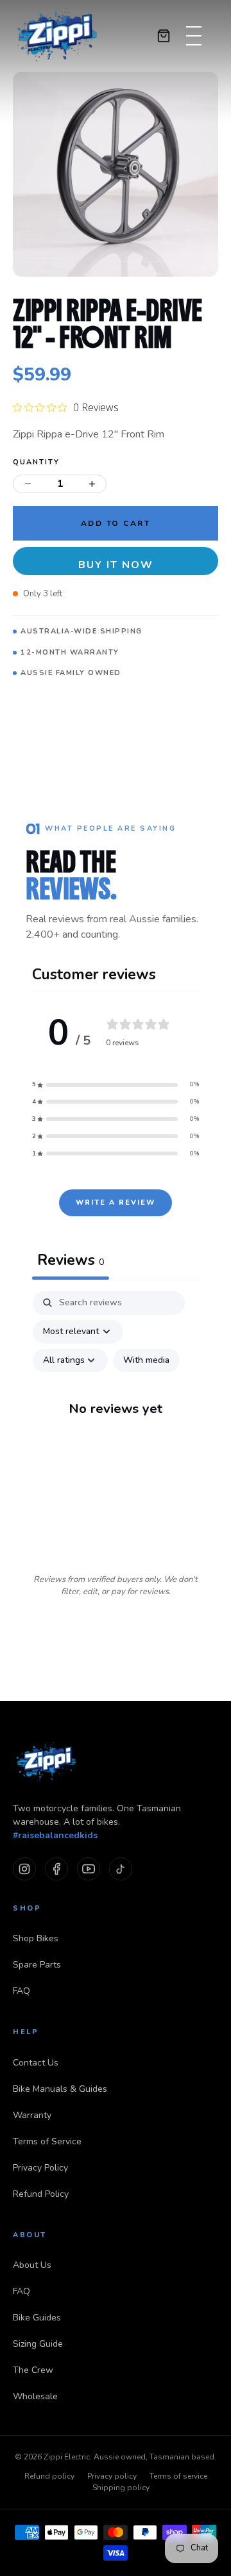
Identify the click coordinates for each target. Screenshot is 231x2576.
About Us (32, 2265)
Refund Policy (41, 2194)
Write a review (116, 1202)
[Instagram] (24, 1869)
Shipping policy (121, 2488)
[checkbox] (146, 1361)
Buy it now (116, 565)
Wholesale (35, 2396)
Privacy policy (112, 2476)
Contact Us (36, 2063)
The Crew (33, 2370)
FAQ (21, 1991)
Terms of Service (47, 2141)
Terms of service (178, 2476)
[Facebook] (56, 1869)
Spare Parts (37, 1965)
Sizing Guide (38, 2344)
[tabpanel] (116, 1421)
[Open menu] (190, 36)
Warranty (32, 2115)
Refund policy (49, 2476)
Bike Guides (37, 2318)
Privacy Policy (40, 2168)
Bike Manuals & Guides (60, 2089)
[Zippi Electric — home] (58, 36)
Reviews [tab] (71, 1260)
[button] (116, 1085)
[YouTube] (89, 1869)
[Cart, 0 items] (164, 36)
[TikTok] (121, 1869)
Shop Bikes (36, 1938)
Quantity (36, 462)
